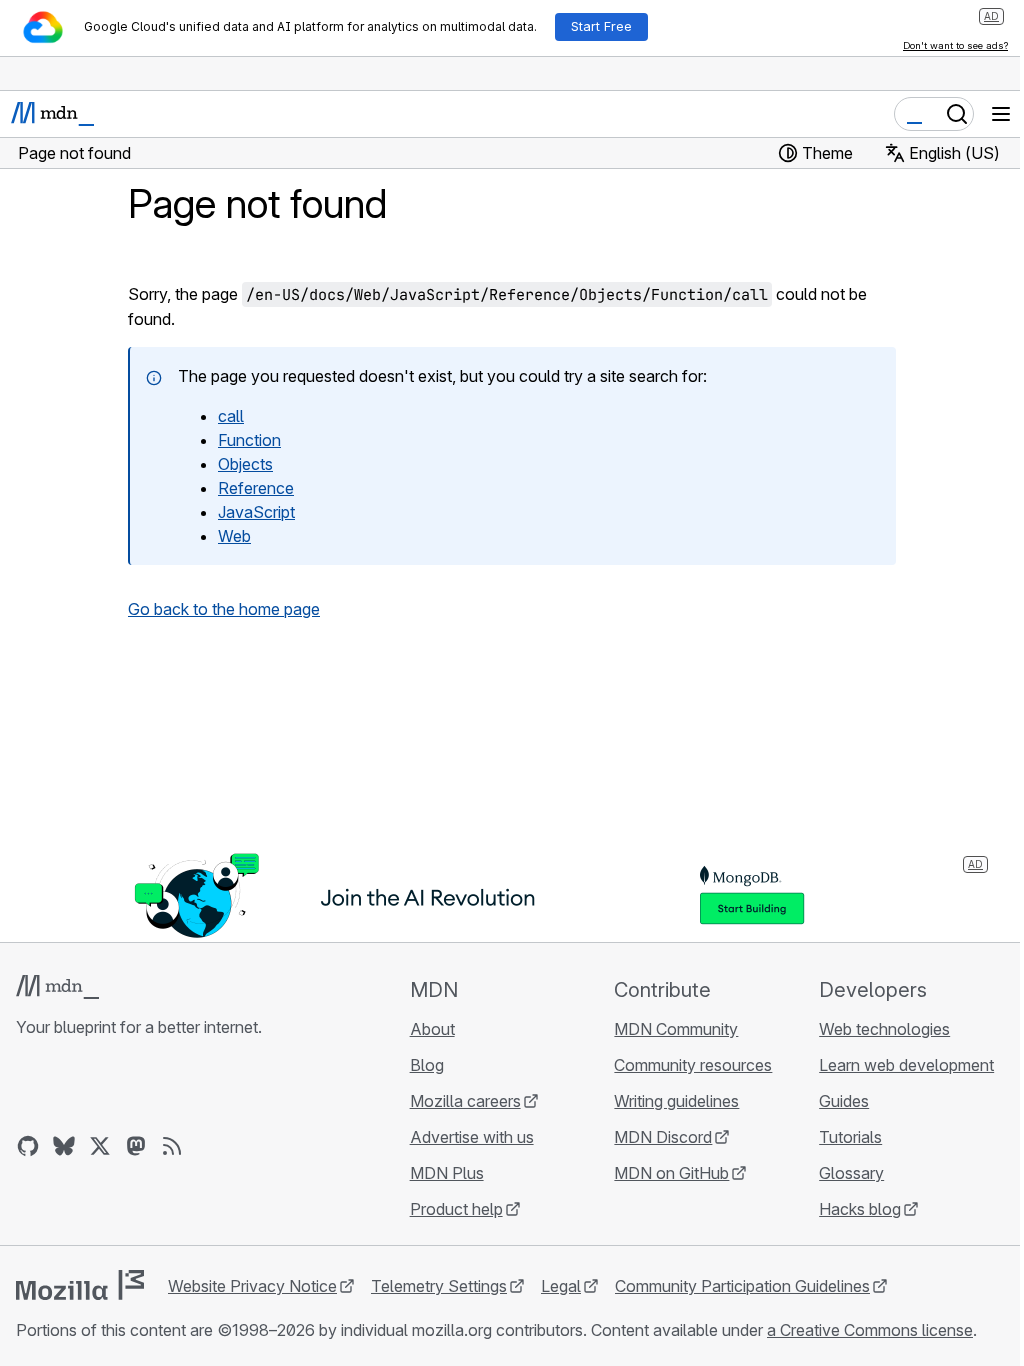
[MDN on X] (100, 1146)
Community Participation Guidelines (742, 1286)
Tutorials (850, 1137)
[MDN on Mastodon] (136, 1146)
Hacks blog (860, 1209)
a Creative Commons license (870, 1330)
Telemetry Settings (439, 1286)
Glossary (851, 1173)
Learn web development (906, 1065)
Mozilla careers (465, 1101)
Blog (427, 1065)
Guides (844, 1101)
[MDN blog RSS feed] (172, 1146)
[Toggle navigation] (1001, 114)
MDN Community (676, 1029)
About (432, 1029)
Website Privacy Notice (252, 1286)
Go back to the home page (224, 609)
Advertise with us (472, 1137)
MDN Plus (447, 1173)
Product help (456, 1209)
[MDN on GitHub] (28, 1146)
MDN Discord (663, 1137)
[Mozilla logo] (80, 1285)
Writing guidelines (676, 1101)
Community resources (693, 1065)
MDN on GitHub (671, 1173)
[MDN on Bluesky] (64, 1146)
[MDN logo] (57, 987)
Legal (561, 1286)
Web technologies (884, 1029)
